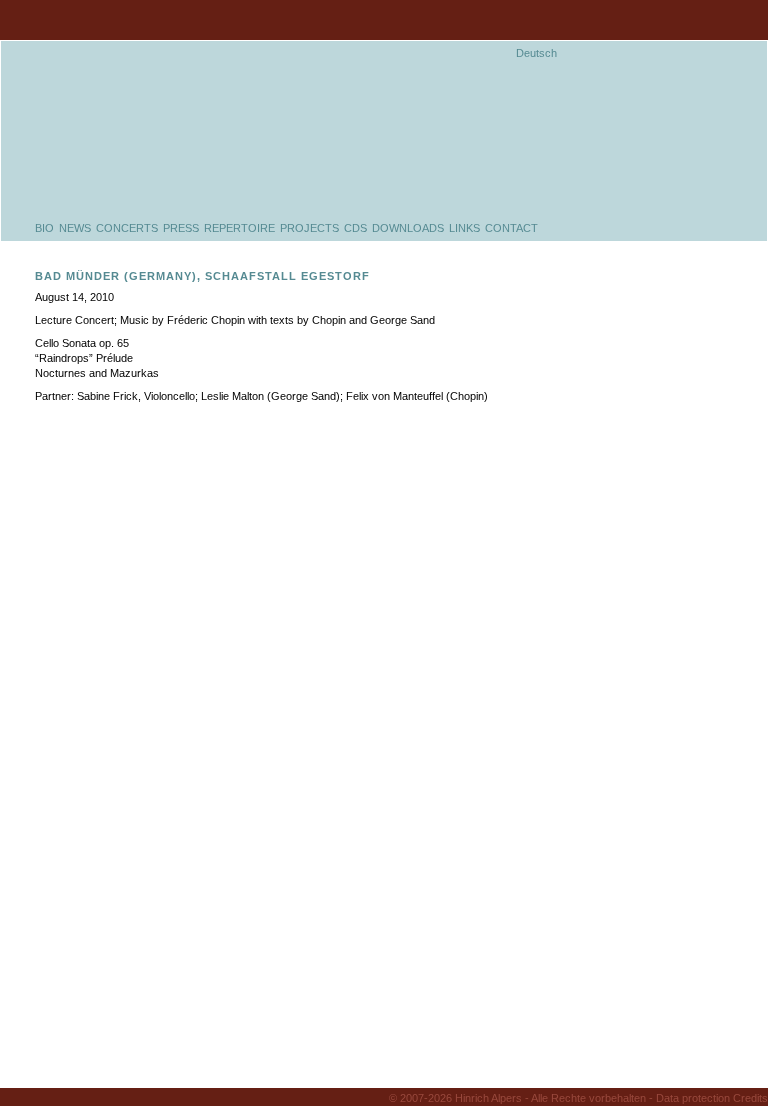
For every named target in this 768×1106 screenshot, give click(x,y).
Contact (511, 228)
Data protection (693, 1098)
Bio (44, 228)
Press (181, 228)
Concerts (127, 228)
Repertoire (239, 228)
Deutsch (536, 53)
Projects (309, 228)
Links (464, 228)
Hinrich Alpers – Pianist (228, 104)
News (75, 228)
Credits (750, 1098)
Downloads (408, 228)
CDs (355, 228)
